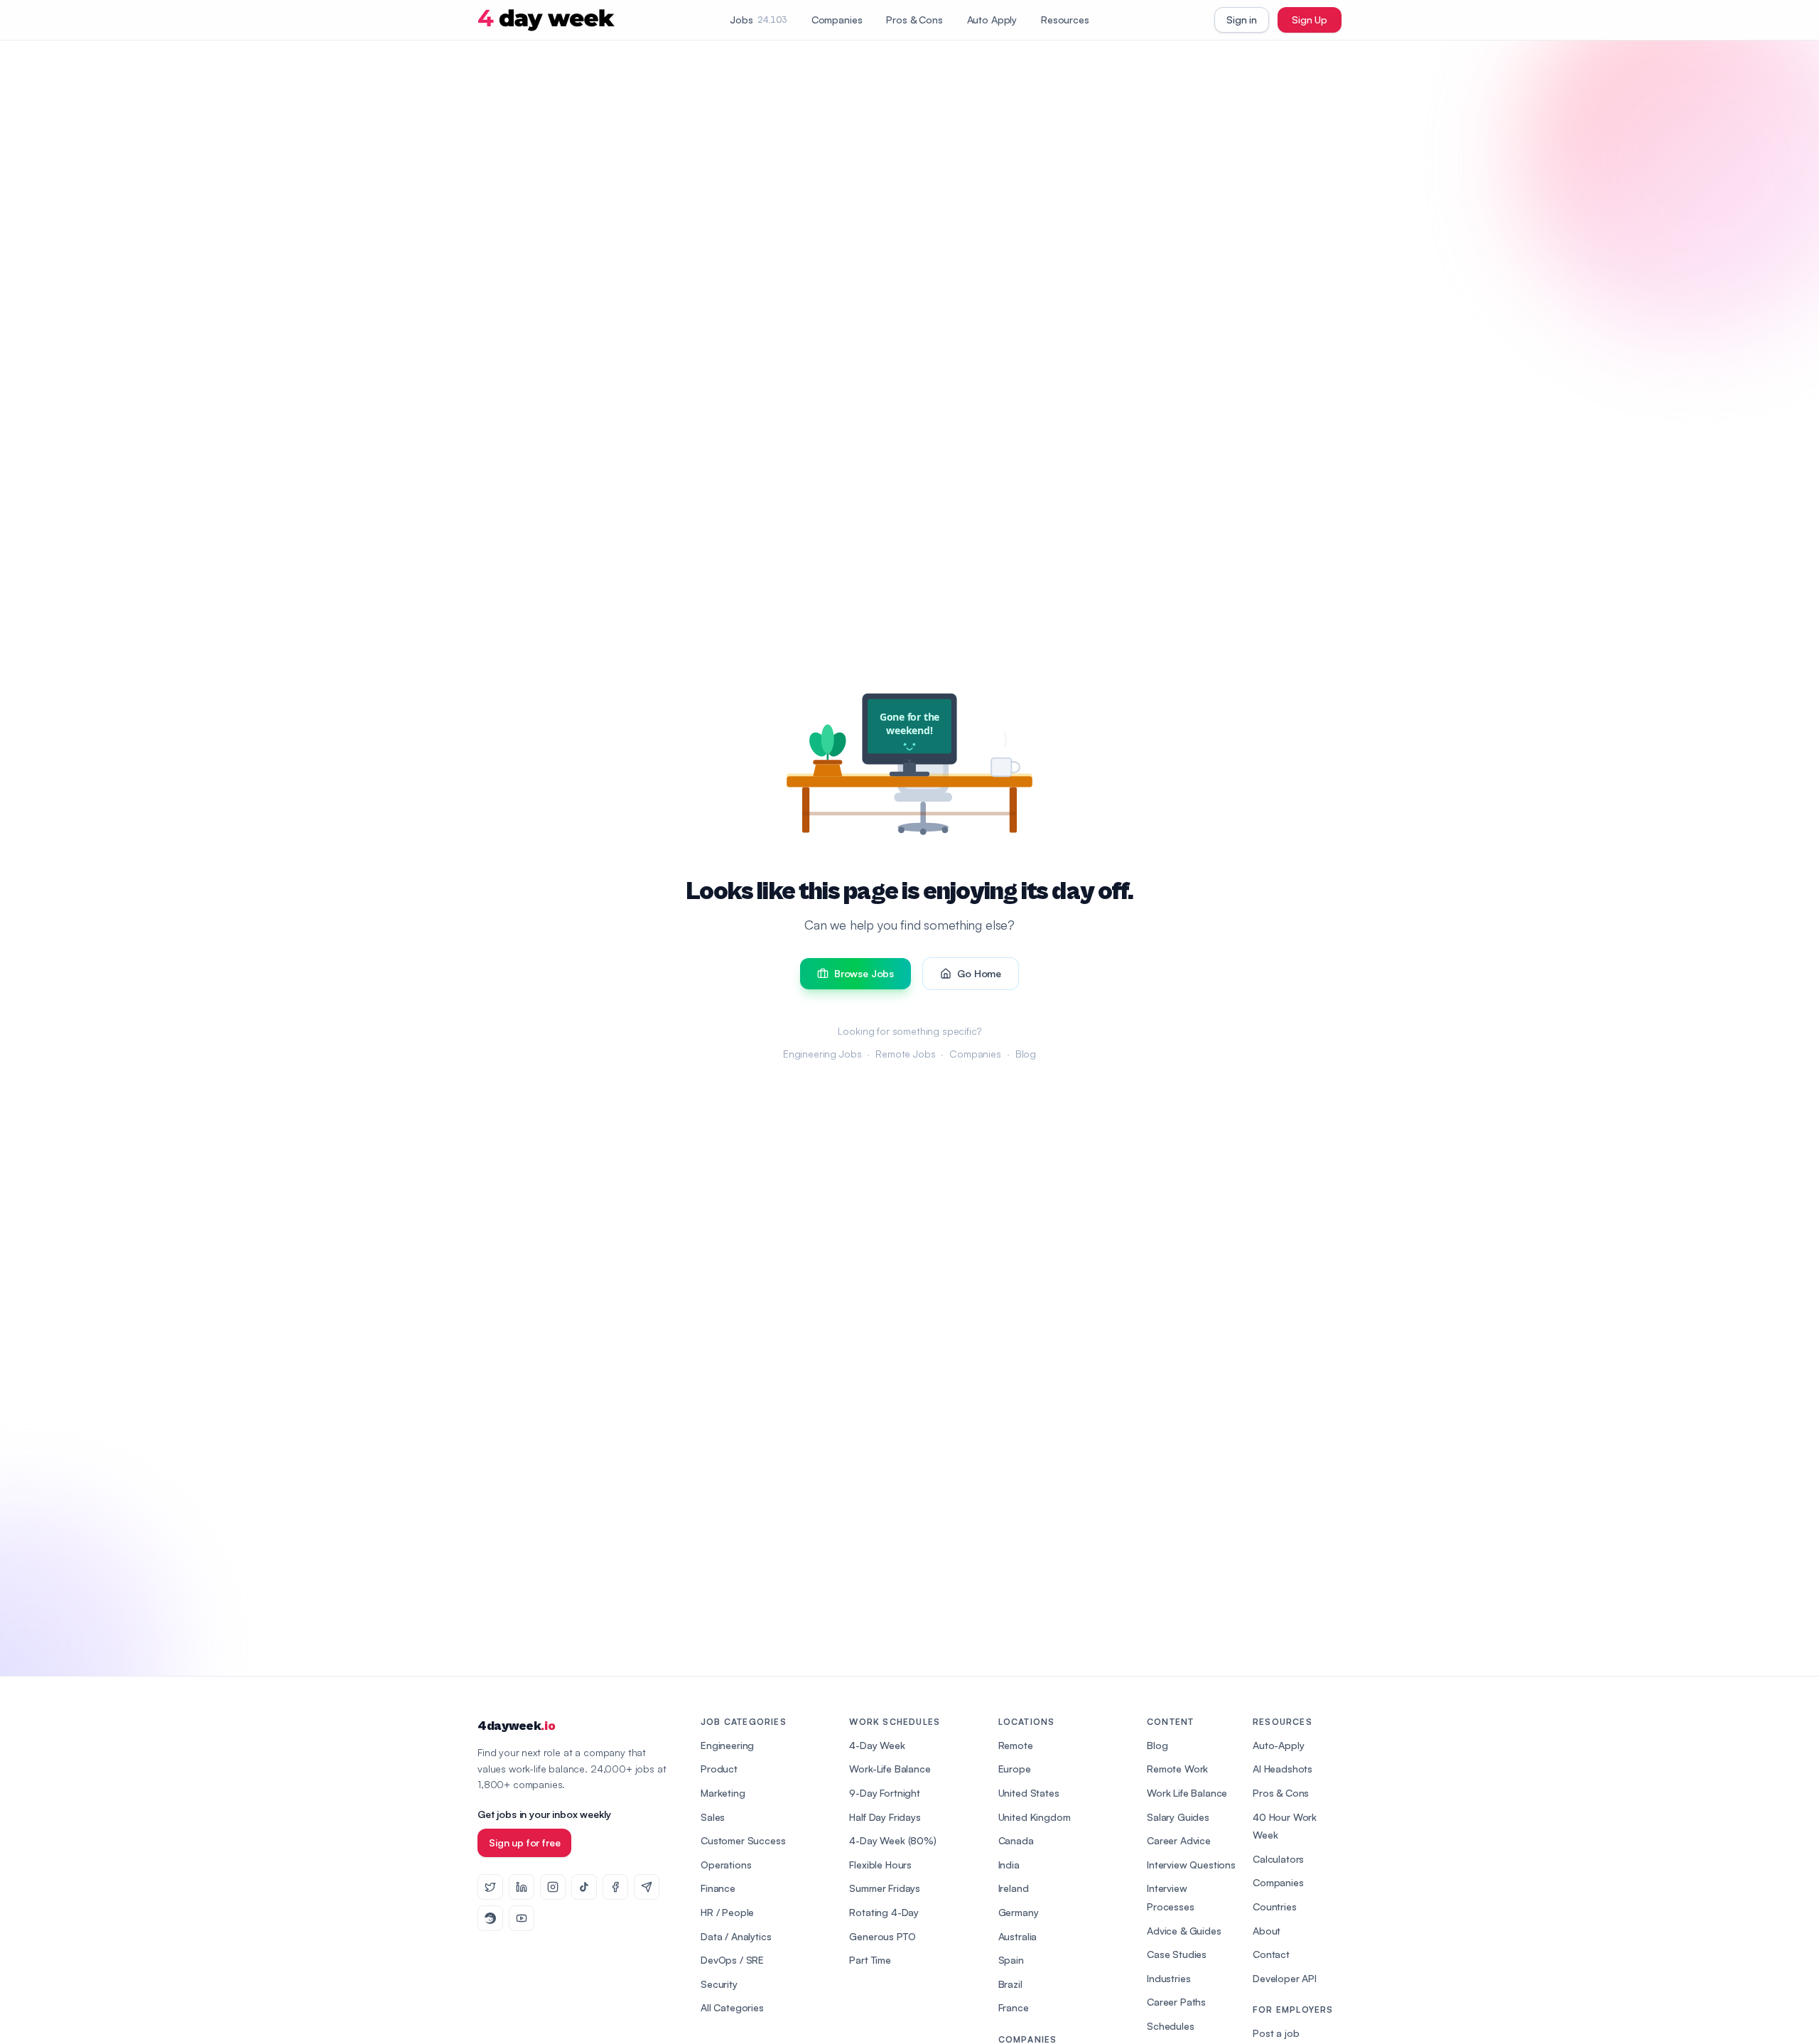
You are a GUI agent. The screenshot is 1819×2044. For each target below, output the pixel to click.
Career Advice (1179, 1840)
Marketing (723, 1793)
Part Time (870, 1960)
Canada (1016, 1840)
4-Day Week (877, 1745)
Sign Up (1310, 20)
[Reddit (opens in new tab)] (490, 1918)
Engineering (727, 1745)
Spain (1011, 1960)
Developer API (1285, 1978)
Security (719, 1984)
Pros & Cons (914, 20)
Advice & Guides (1184, 1931)
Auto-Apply (1278, 1745)
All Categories (732, 2007)
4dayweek (516, 1726)
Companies (837, 20)
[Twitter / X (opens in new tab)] (490, 1887)
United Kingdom (1035, 1817)
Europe (1015, 1769)
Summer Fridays (885, 1888)
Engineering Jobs (822, 1054)
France (1014, 2007)
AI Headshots (1283, 1769)
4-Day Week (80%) (892, 1840)
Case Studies (1177, 1954)
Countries (1275, 1906)
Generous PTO (882, 1936)
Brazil (1010, 1984)
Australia (1018, 1936)
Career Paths (1176, 2002)
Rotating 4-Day (884, 1912)
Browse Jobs (864, 973)
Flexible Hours (880, 1865)
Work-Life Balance (890, 1769)
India (1009, 1865)
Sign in (1242, 20)
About (1267, 1931)
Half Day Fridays (885, 1817)
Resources (1065, 20)
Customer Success (743, 1840)
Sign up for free (524, 1843)
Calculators (1278, 1859)
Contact (1271, 1954)
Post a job (1276, 2033)
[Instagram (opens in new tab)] (553, 1887)
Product (719, 1769)
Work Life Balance (1187, 1793)
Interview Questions (1191, 1865)
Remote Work (1177, 1769)
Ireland (1014, 1888)
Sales (713, 1817)
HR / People (727, 1912)
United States (1029, 1793)
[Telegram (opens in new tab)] (647, 1887)
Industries (1168, 1978)
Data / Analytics (736, 1936)
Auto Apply (992, 20)
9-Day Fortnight (885, 1793)
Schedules (1171, 2026)
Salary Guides (1178, 1817)
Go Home (979, 973)
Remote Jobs (905, 1054)
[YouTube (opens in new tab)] (522, 1918)
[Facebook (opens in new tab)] (615, 1887)
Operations (726, 1865)
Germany (1019, 1912)
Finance (718, 1888)
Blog (1026, 1054)
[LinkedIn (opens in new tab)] (522, 1887)
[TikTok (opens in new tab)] (584, 1887)
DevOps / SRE (732, 1960)
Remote (1016, 1745)
